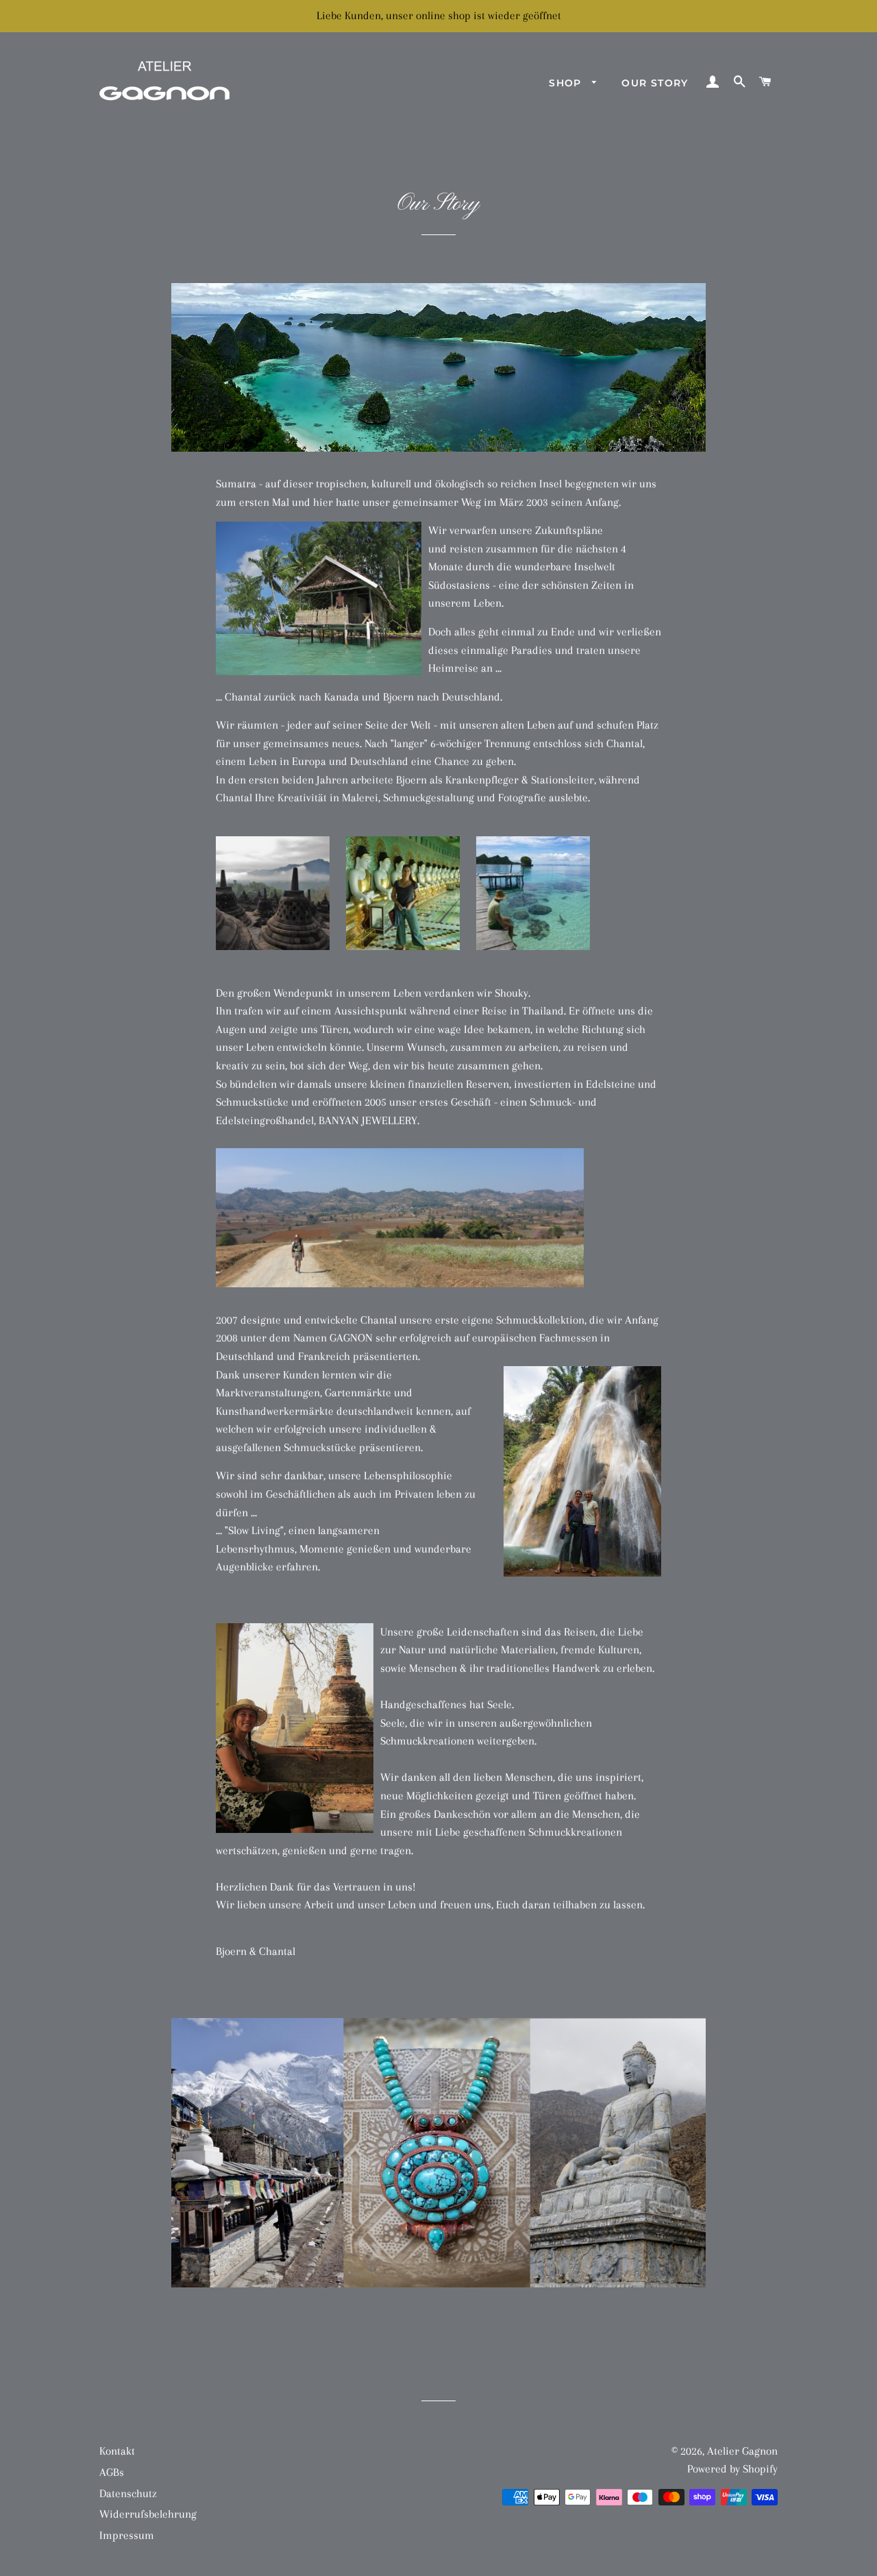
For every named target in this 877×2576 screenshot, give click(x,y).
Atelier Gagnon (742, 2451)
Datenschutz (128, 2493)
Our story (655, 83)
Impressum (127, 2535)
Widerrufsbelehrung (148, 2514)
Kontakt (117, 2451)
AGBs (112, 2472)
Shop (567, 83)
